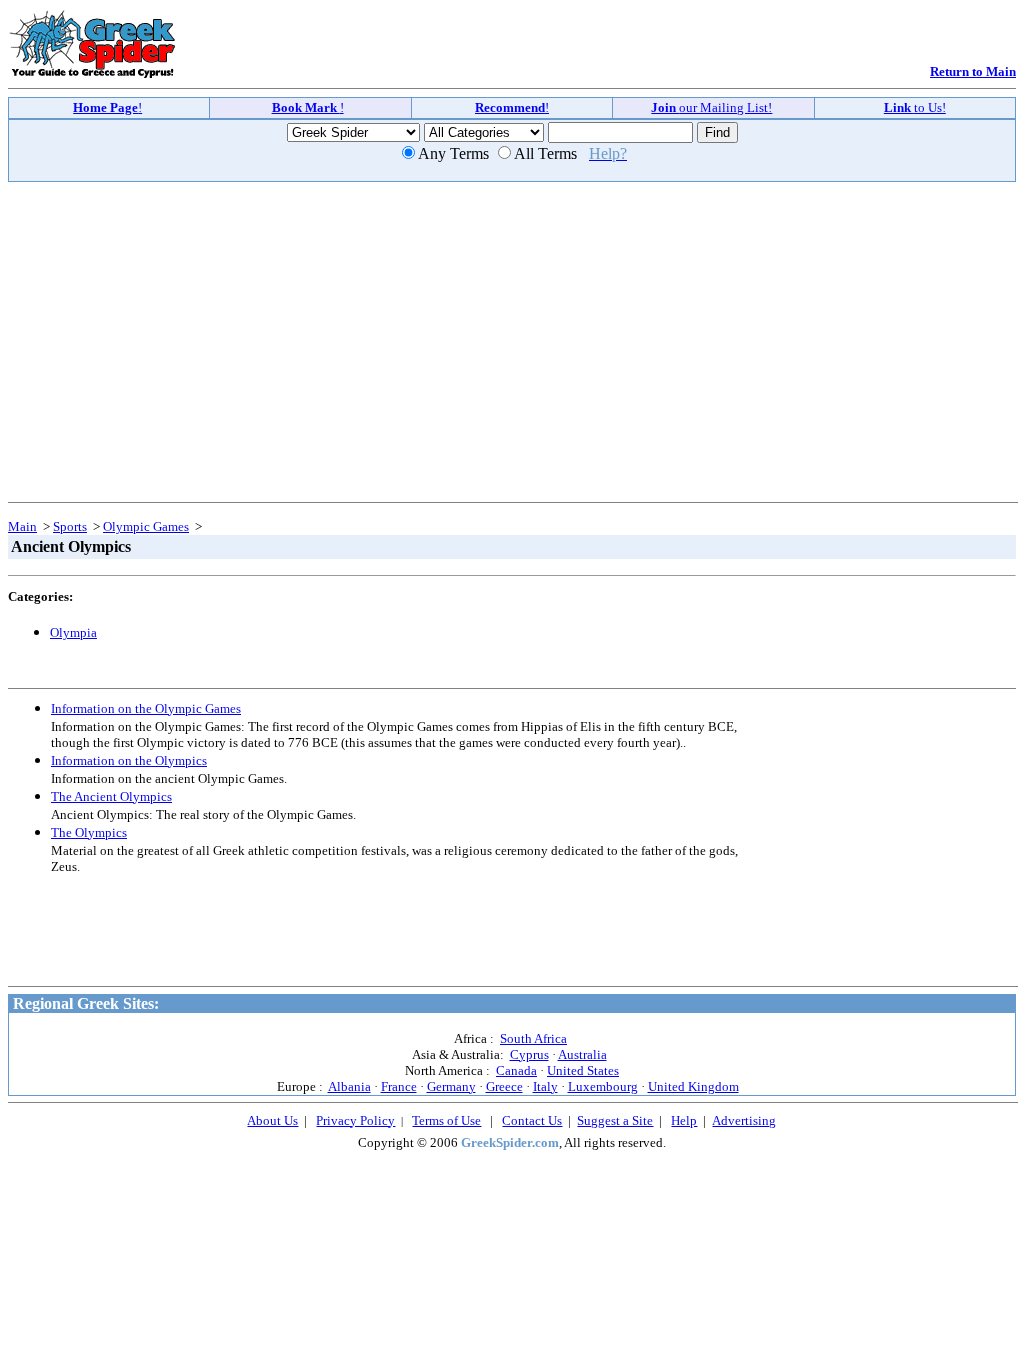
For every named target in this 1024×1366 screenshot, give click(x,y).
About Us (272, 1120)
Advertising (744, 1120)
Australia (582, 1054)
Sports (70, 526)
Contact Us (532, 1120)
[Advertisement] (183, 329)
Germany (451, 1086)
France (399, 1086)
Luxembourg (603, 1086)
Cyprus (529, 1054)
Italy (545, 1086)
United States (583, 1070)
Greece (504, 1086)
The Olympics (89, 832)
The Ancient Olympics (111, 796)
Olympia (73, 632)
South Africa (533, 1038)
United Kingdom (693, 1086)
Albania (349, 1086)
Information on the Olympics (129, 760)
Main (22, 526)
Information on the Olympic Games (146, 708)
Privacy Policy (355, 1120)
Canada (516, 1070)
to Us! (915, 107)
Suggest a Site (615, 1120)
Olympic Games (146, 526)
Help (684, 1120)
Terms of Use (446, 1120)
